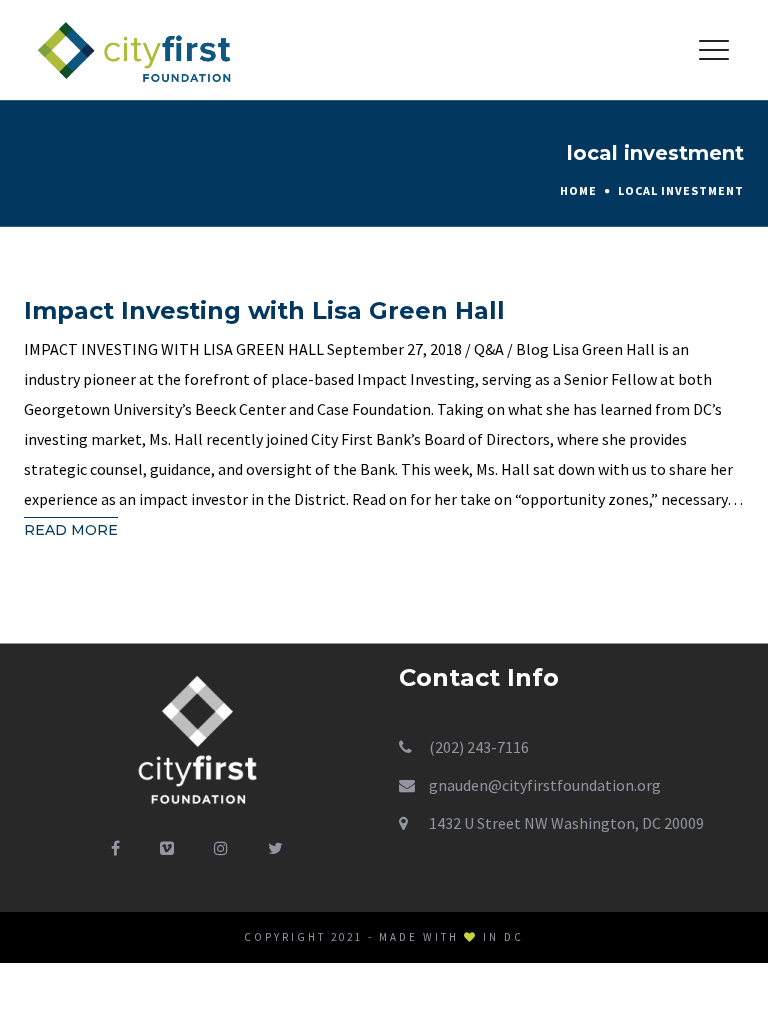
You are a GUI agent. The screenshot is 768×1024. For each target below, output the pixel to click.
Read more (71, 530)
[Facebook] (115, 848)
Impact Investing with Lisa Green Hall (264, 310)
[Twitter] (275, 848)
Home (578, 190)
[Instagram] (221, 848)
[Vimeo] (167, 848)
